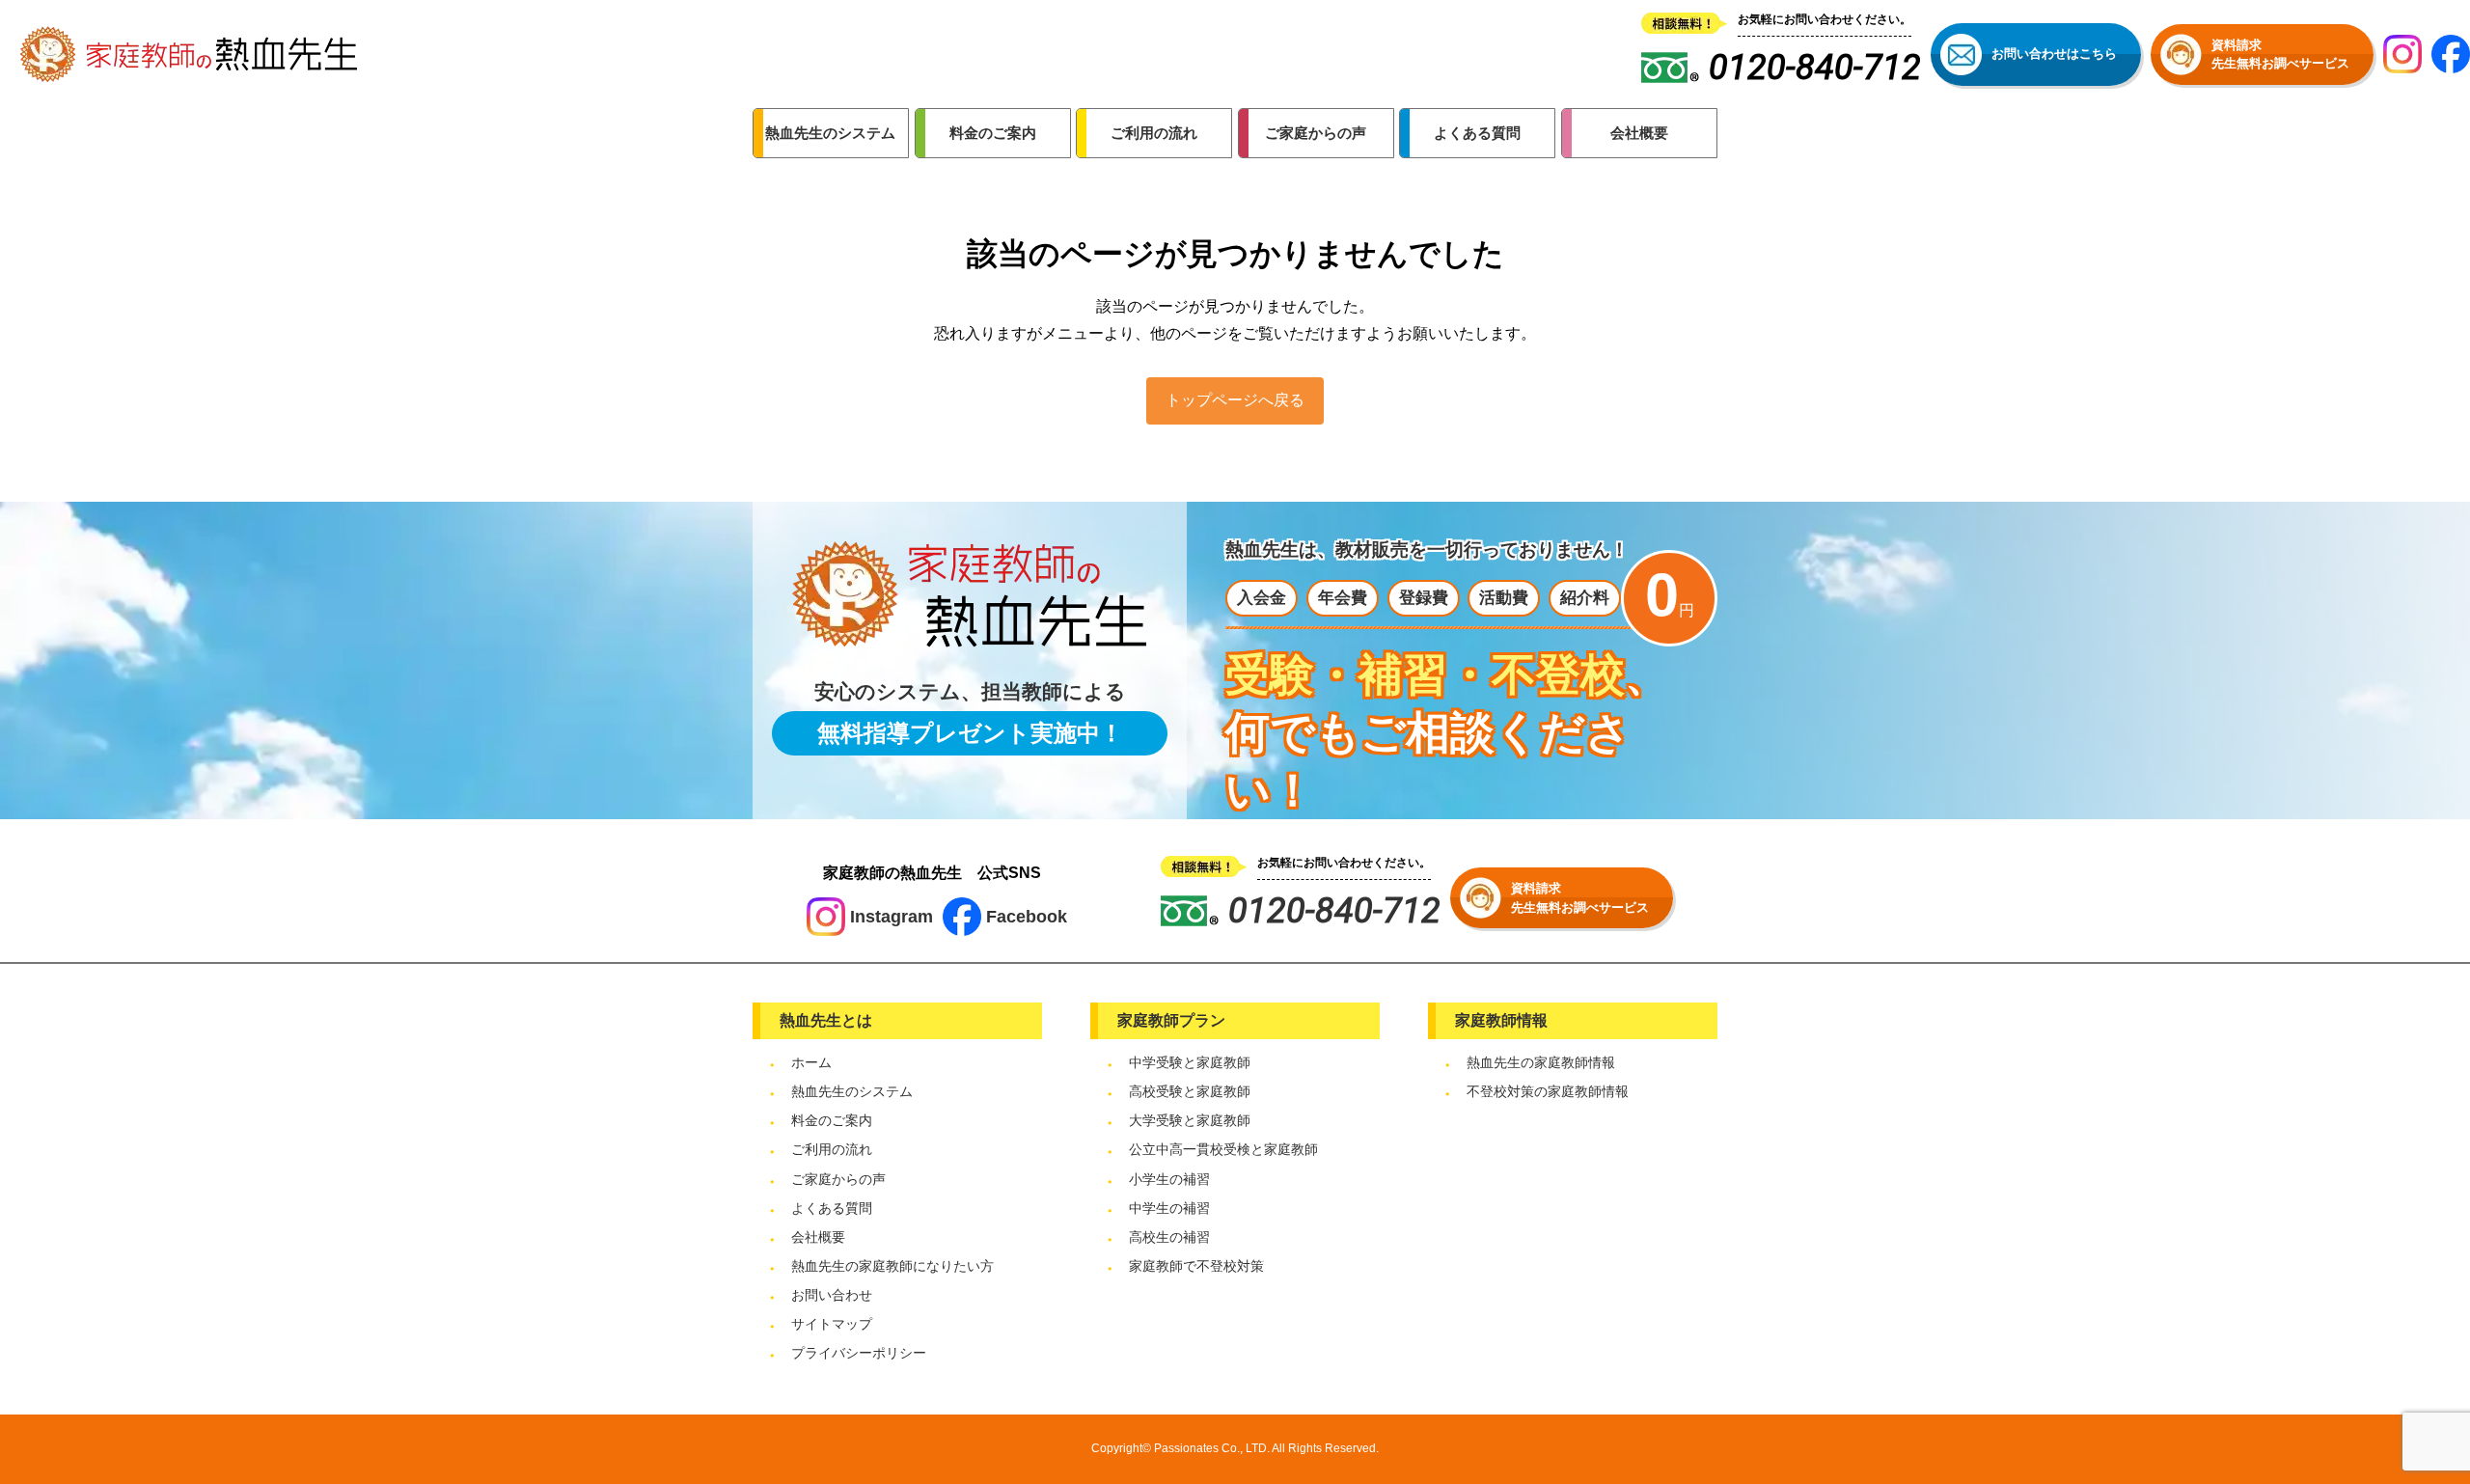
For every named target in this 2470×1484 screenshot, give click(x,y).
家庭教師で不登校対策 (1196, 1266)
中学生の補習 (1169, 1208)
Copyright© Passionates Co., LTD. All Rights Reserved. (1235, 1448)
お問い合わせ (832, 1295)
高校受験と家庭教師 (1190, 1091)
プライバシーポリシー (859, 1353)
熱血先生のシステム (852, 1091)
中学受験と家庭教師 (1190, 1062)
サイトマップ (832, 1324)
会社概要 (818, 1237)
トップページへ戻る (1235, 400)
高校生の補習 (1169, 1237)
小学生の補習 (1169, 1179)
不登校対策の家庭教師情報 (1548, 1091)
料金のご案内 (832, 1120)
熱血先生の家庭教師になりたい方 (892, 1266)
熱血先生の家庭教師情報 (1541, 1062)
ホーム (811, 1062)
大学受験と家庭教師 (1190, 1120)
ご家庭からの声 (838, 1179)
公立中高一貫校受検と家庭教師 (1223, 1149)
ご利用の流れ (832, 1149)
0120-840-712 (1334, 911)
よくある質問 (832, 1208)
